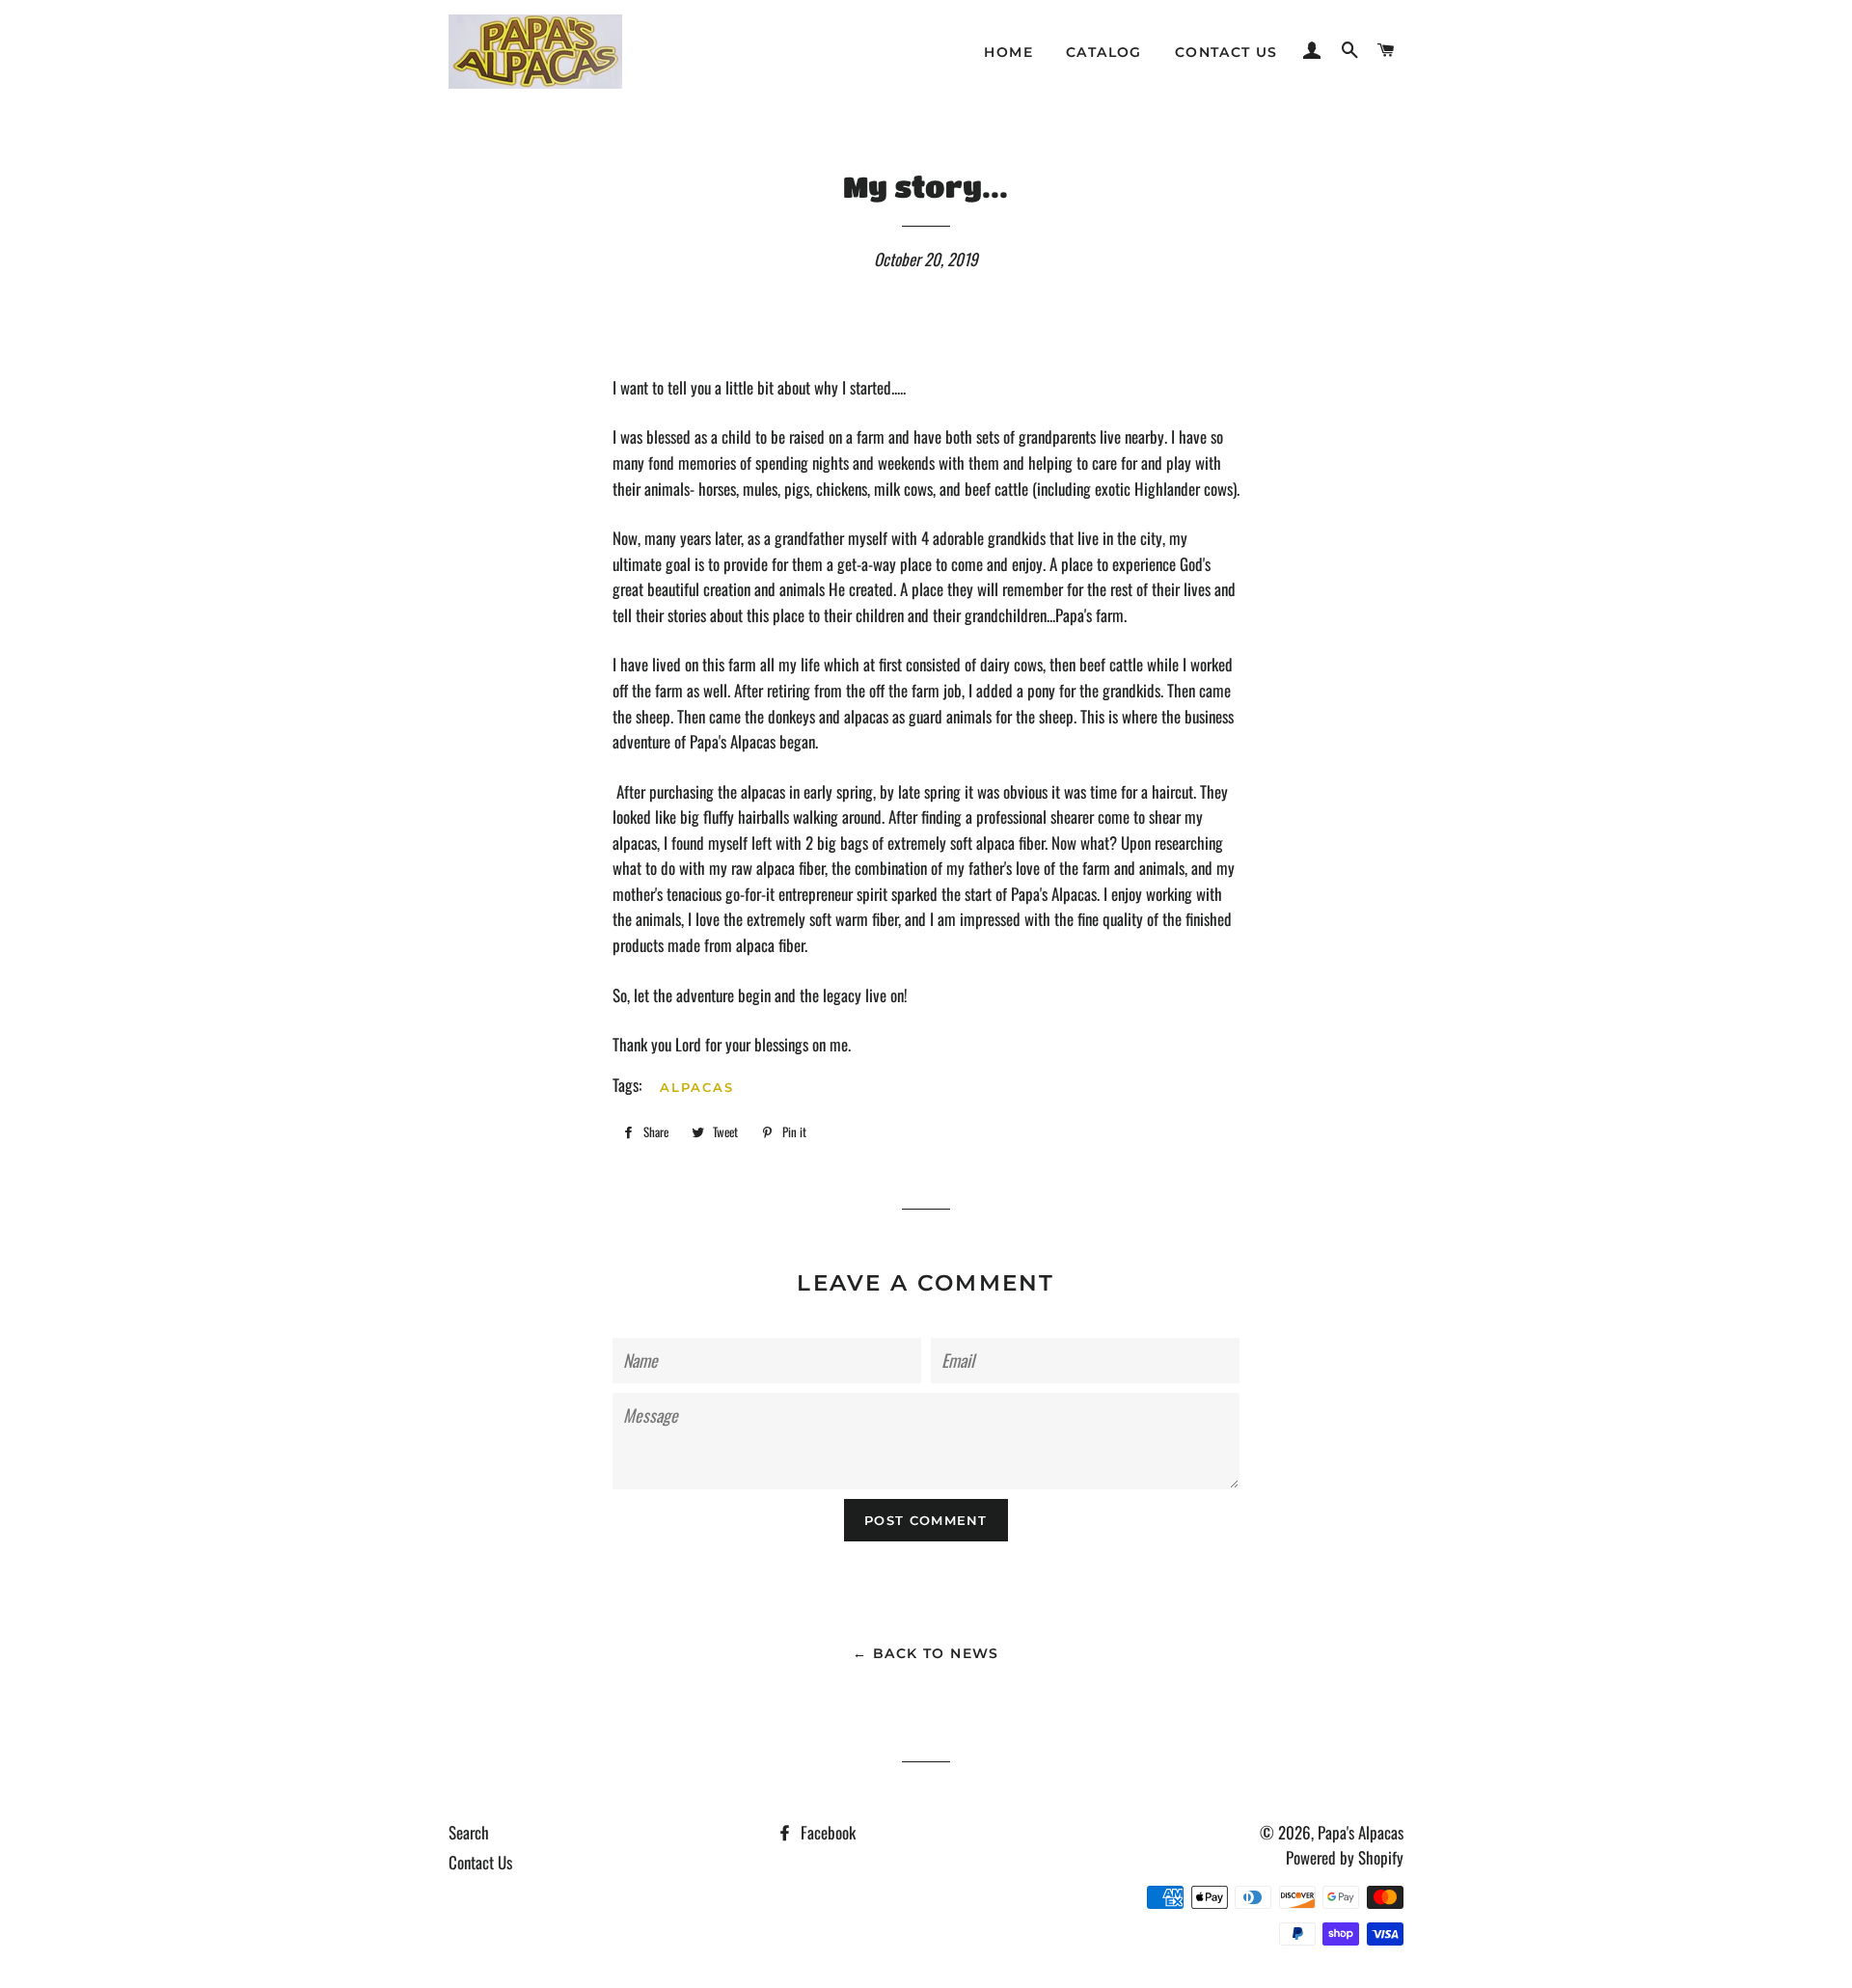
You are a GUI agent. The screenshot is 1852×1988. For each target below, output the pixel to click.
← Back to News (926, 1653)
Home (1008, 52)
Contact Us (1226, 52)
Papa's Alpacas (1361, 1832)
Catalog (1104, 52)
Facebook (826, 1832)
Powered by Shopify (1345, 1857)
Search (469, 1832)
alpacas (697, 1087)
